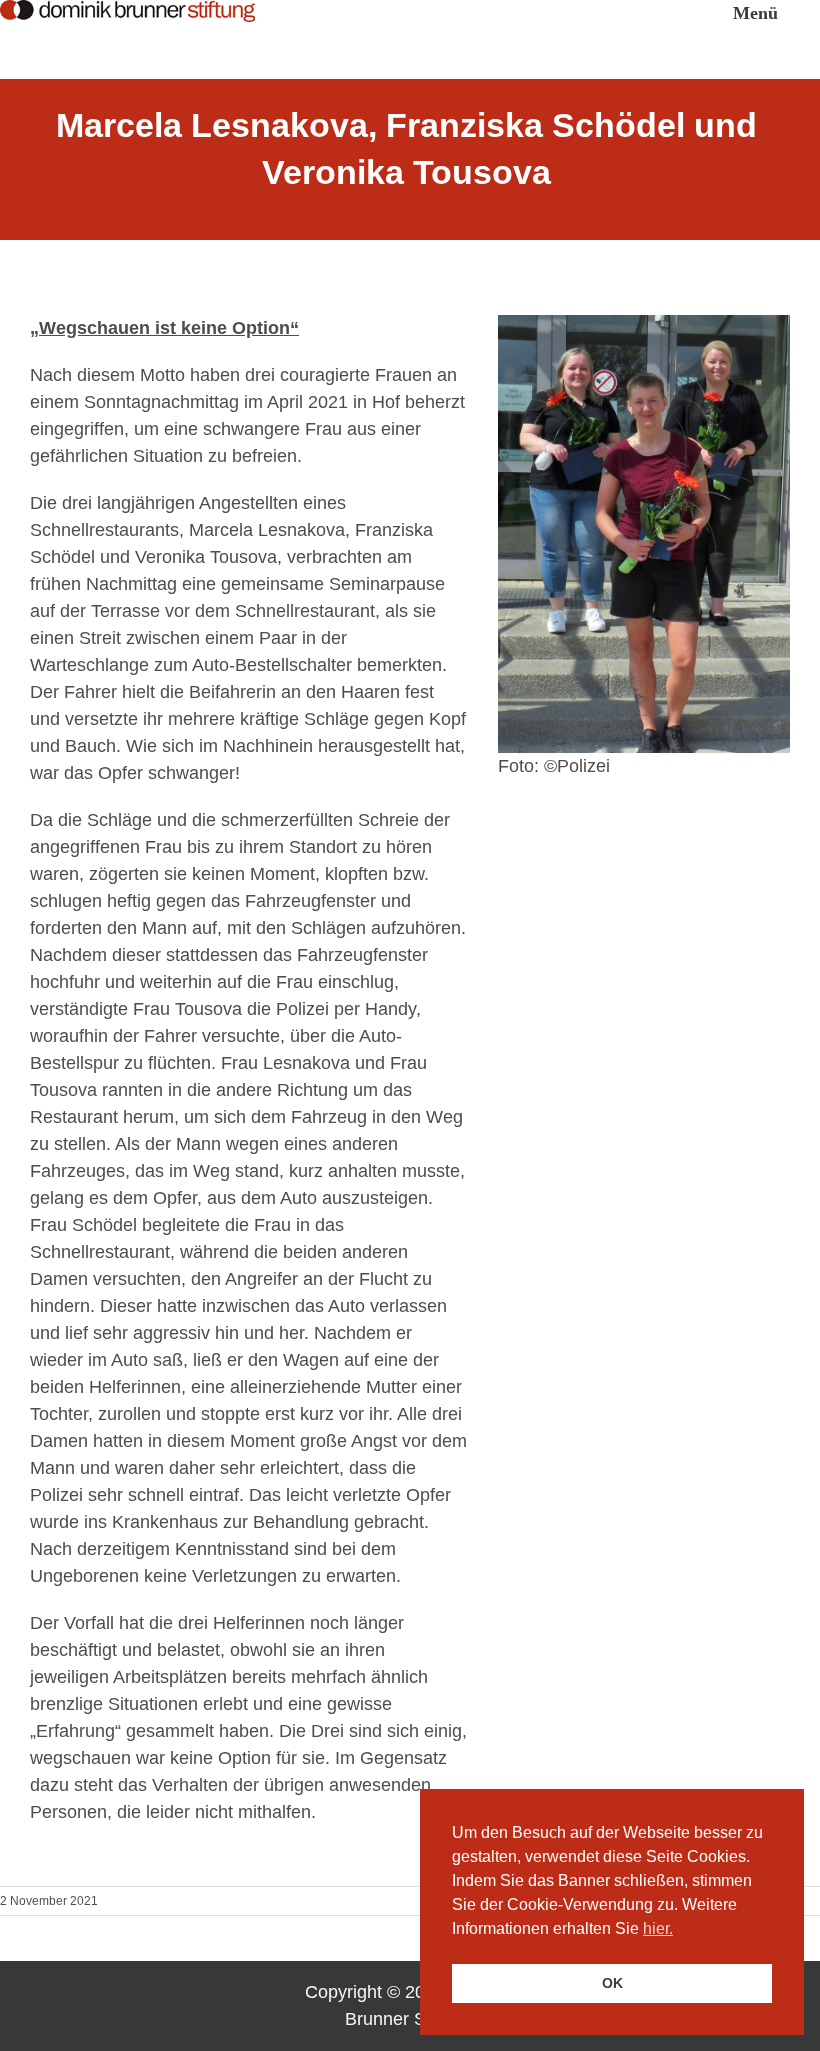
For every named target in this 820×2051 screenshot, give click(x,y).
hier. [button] (658, 1928)
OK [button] (612, 1983)
